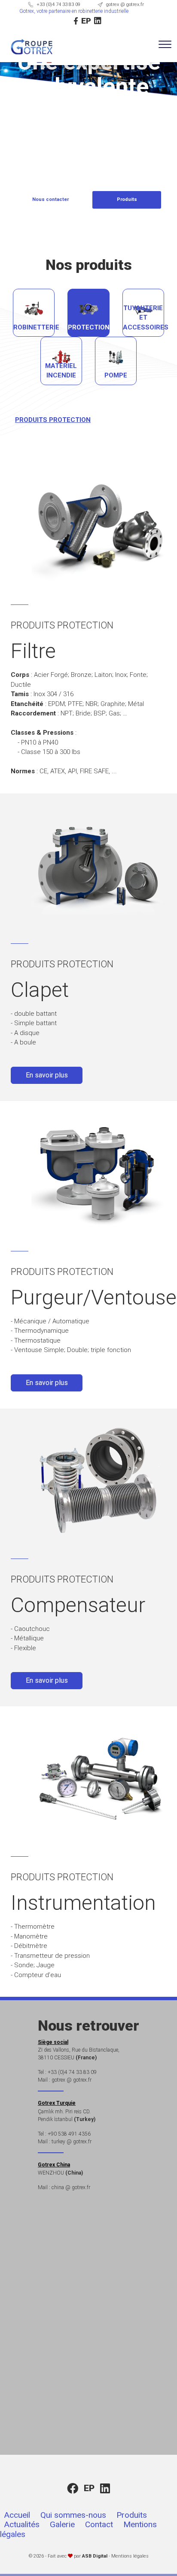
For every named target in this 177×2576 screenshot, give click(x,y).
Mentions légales (130, 2556)
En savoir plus (47, 1075)
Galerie (62, 2524)
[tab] (34, 313)
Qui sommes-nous (73, 2515)
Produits (132, 2515)
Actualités (22, 2524)
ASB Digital (95, 2556)
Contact (99, 2524)
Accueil (17, 2515)
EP (86, 21)
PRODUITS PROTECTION (53, 420)
